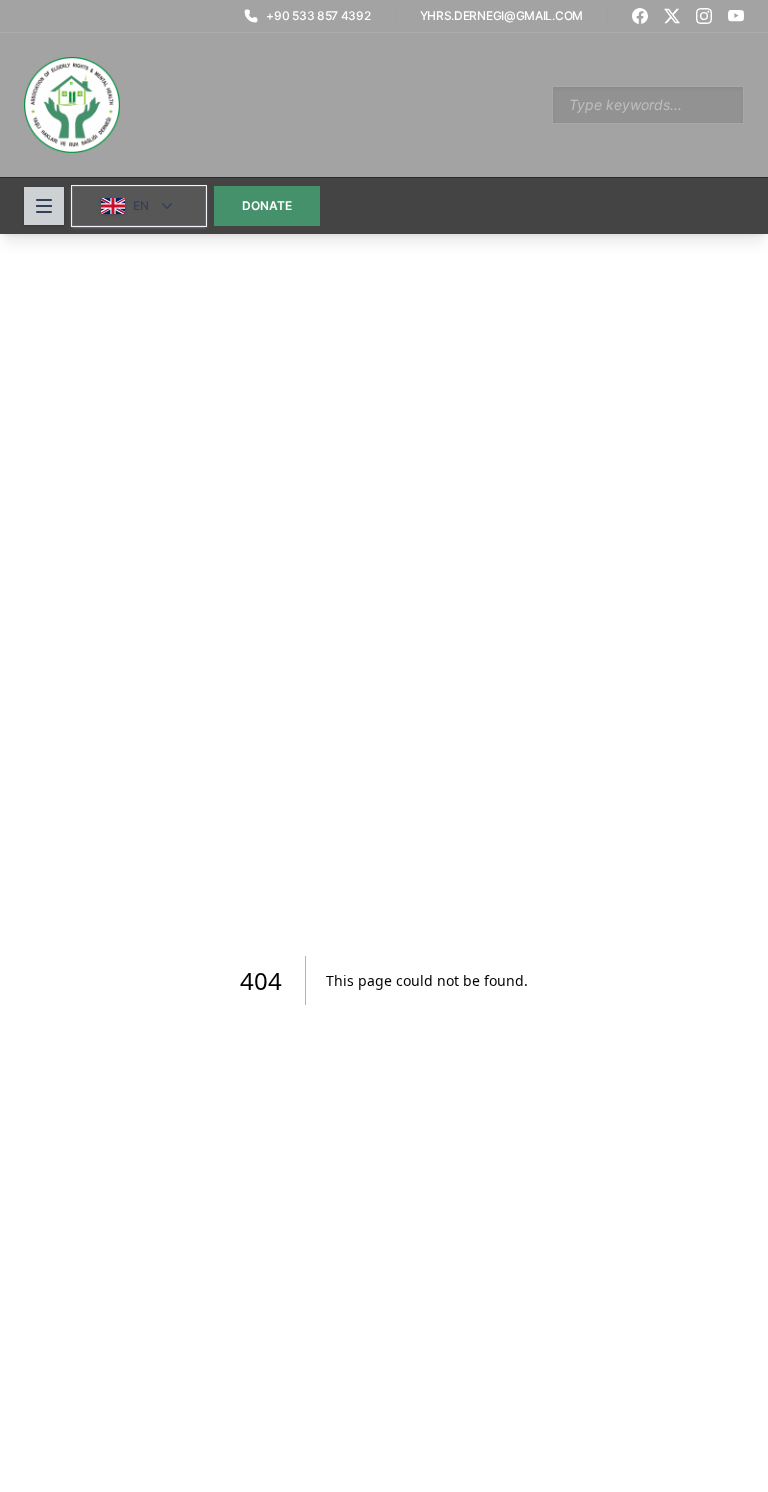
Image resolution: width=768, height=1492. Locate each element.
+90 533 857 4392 (318, 15)
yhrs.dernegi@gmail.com (501, 15)
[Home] (72, 105)
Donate (267, 205)
